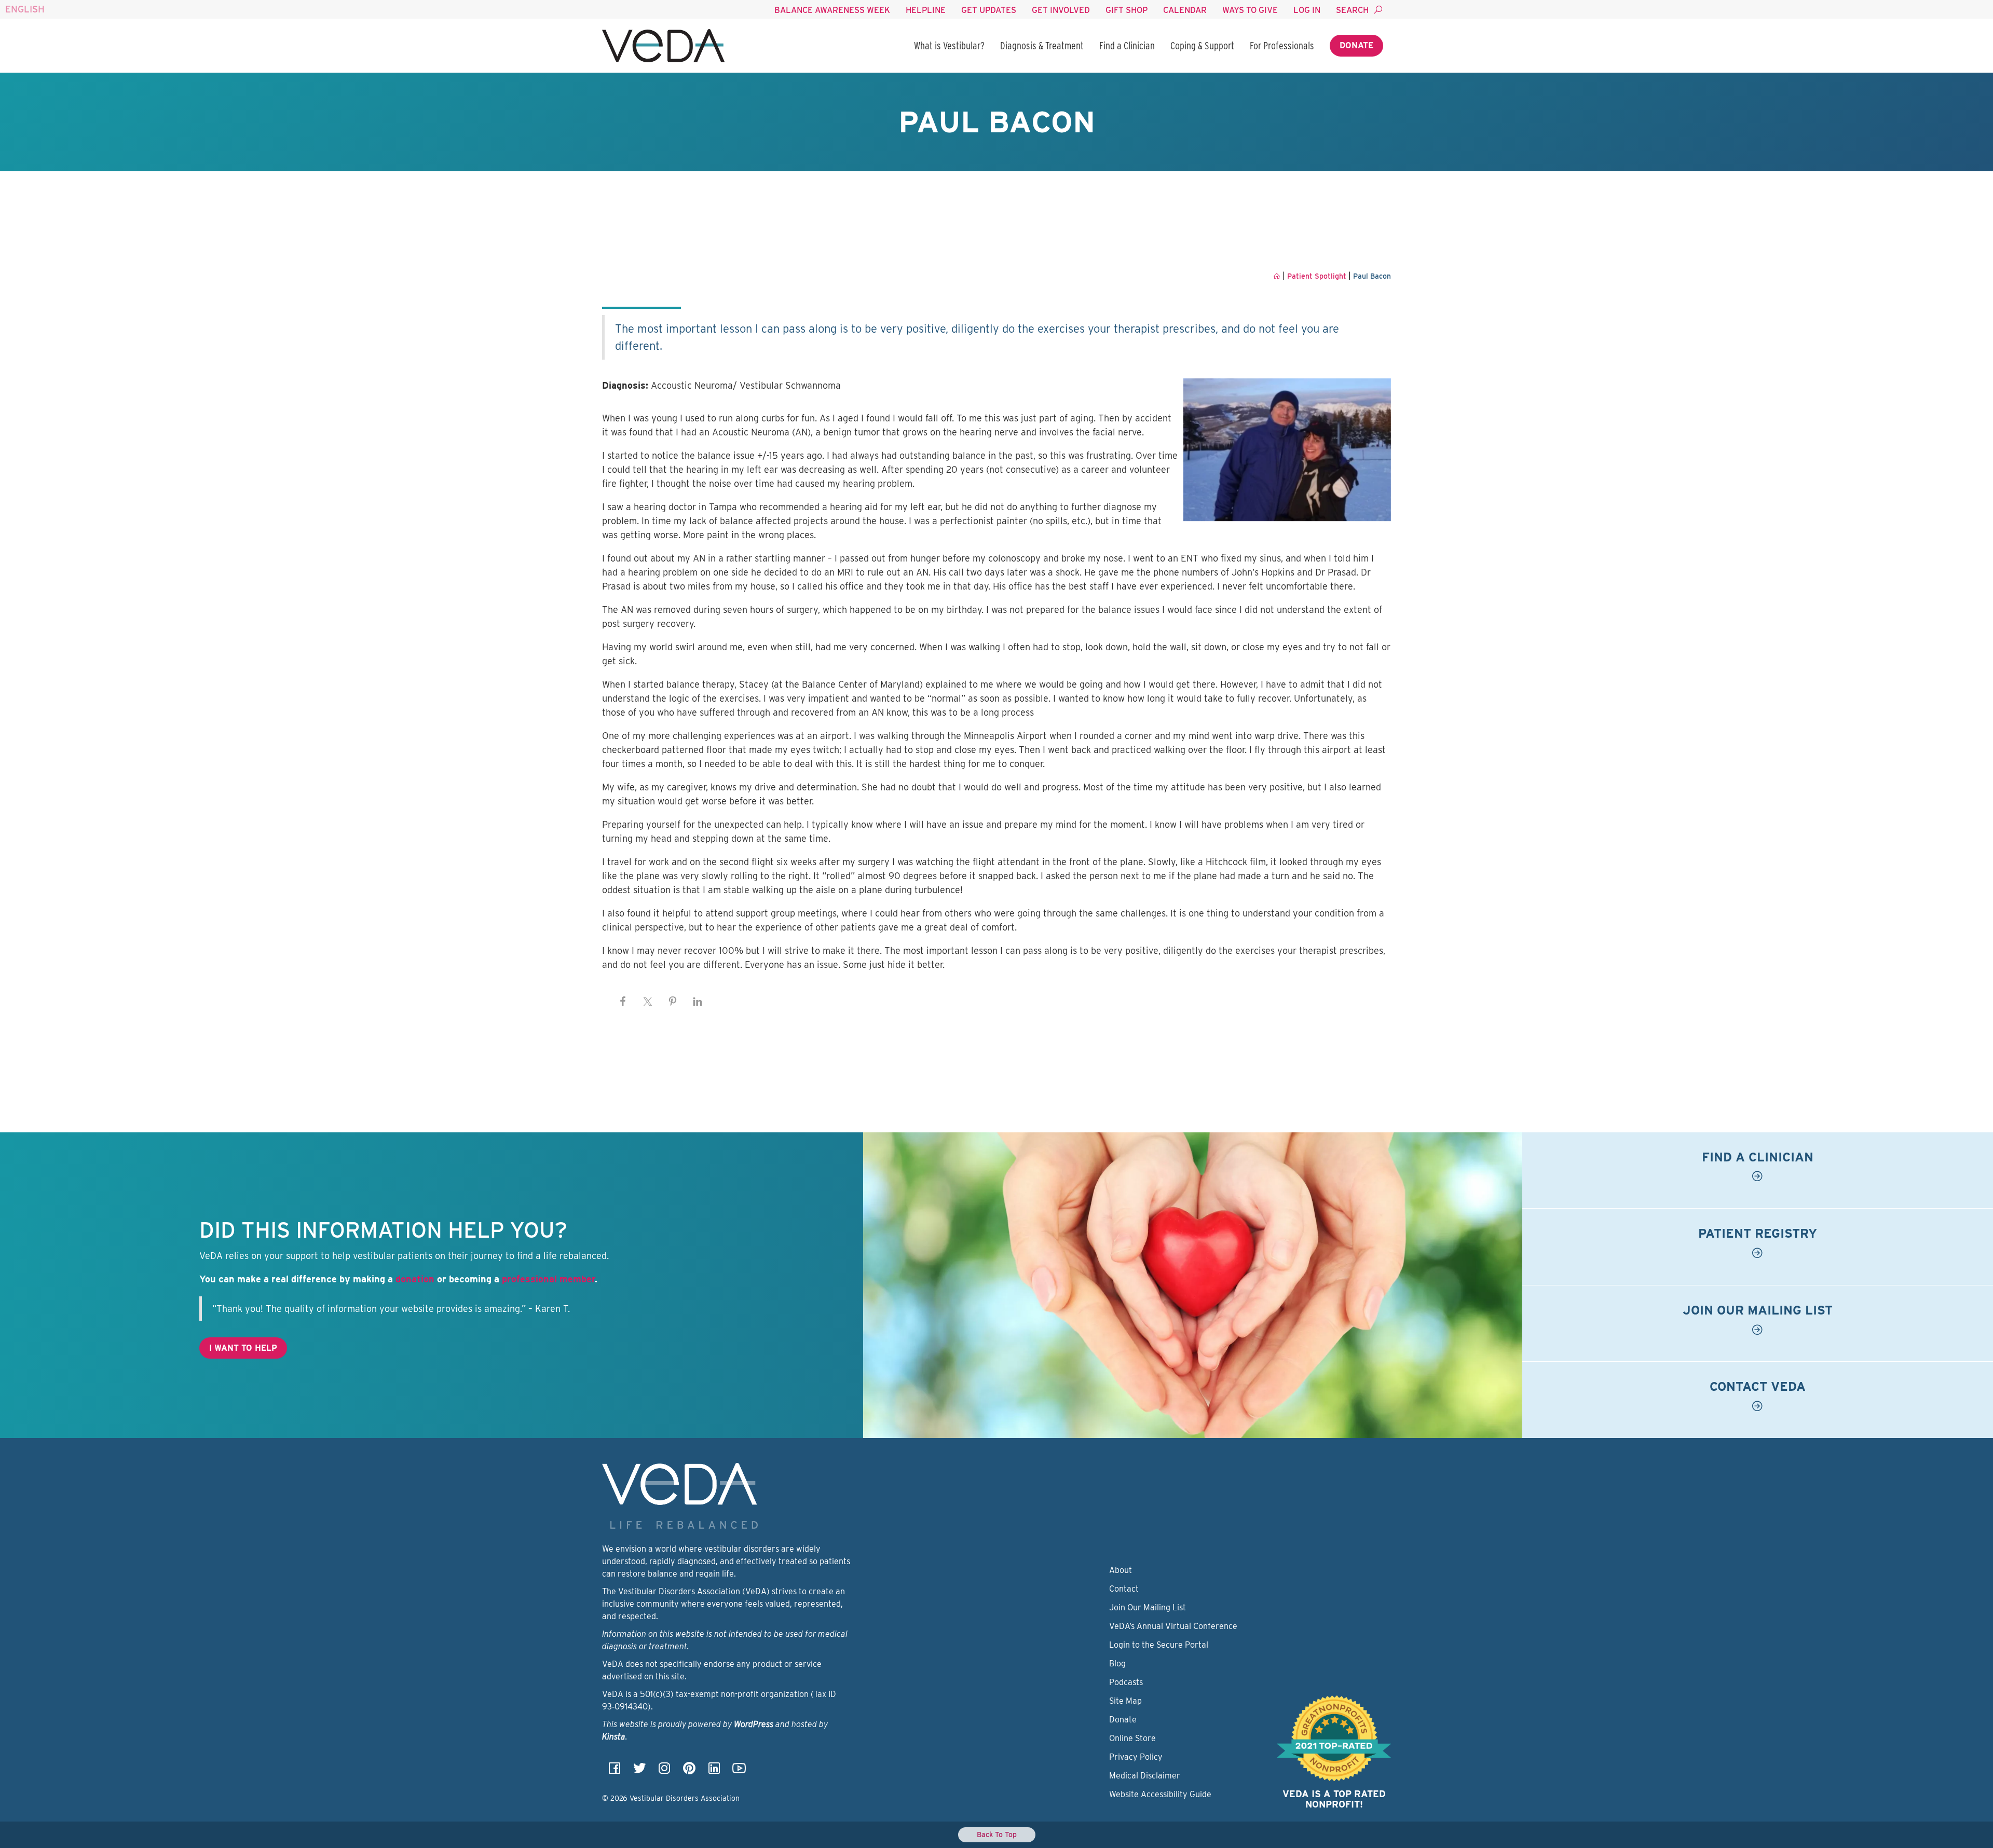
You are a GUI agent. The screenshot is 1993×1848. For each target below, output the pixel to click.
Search (1352, 10)
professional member (548, 1279)
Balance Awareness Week (832, 10)
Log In (1307, 10)
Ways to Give (1250, 10)
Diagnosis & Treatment (1042, 46)
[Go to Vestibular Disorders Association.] (1277, 276)
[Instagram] (664, 1771)
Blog (1117, 1664)
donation (415, 1279)
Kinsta (614, 1737)
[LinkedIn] (714, 1771)
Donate (1356, 45)
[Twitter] (639, 1771)
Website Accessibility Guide (1160, 1794)
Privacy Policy (1136, 1757)
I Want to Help (243, 1348)
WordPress (754, 1724)
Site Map (1125, 1701)
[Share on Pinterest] (673, 1002)
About (1121, 1570)
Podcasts (1126, 1682)
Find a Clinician (1127, 46)
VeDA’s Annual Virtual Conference (1173, 1626)
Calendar (1185, 10)
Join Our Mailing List (1148, 1607)
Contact (1124, 1589)
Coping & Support (1202, 46)
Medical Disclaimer (1145, 1776)
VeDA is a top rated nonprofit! (1334, 1799)
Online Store (1132, 1738)
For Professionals (1282, 46)
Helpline (926, 10)
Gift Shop (1127, 10)
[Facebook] (615, 1771)
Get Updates (989, 10)
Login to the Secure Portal (1159, 1645)
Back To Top (997, 1835)
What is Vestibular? (949, 46)
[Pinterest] (689, 1771)
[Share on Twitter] (648, 1002)
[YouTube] (739, 1771)
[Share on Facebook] (623, 1002)
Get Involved (1061, 10)
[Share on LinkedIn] (698, 1002)
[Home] (663, 46)
